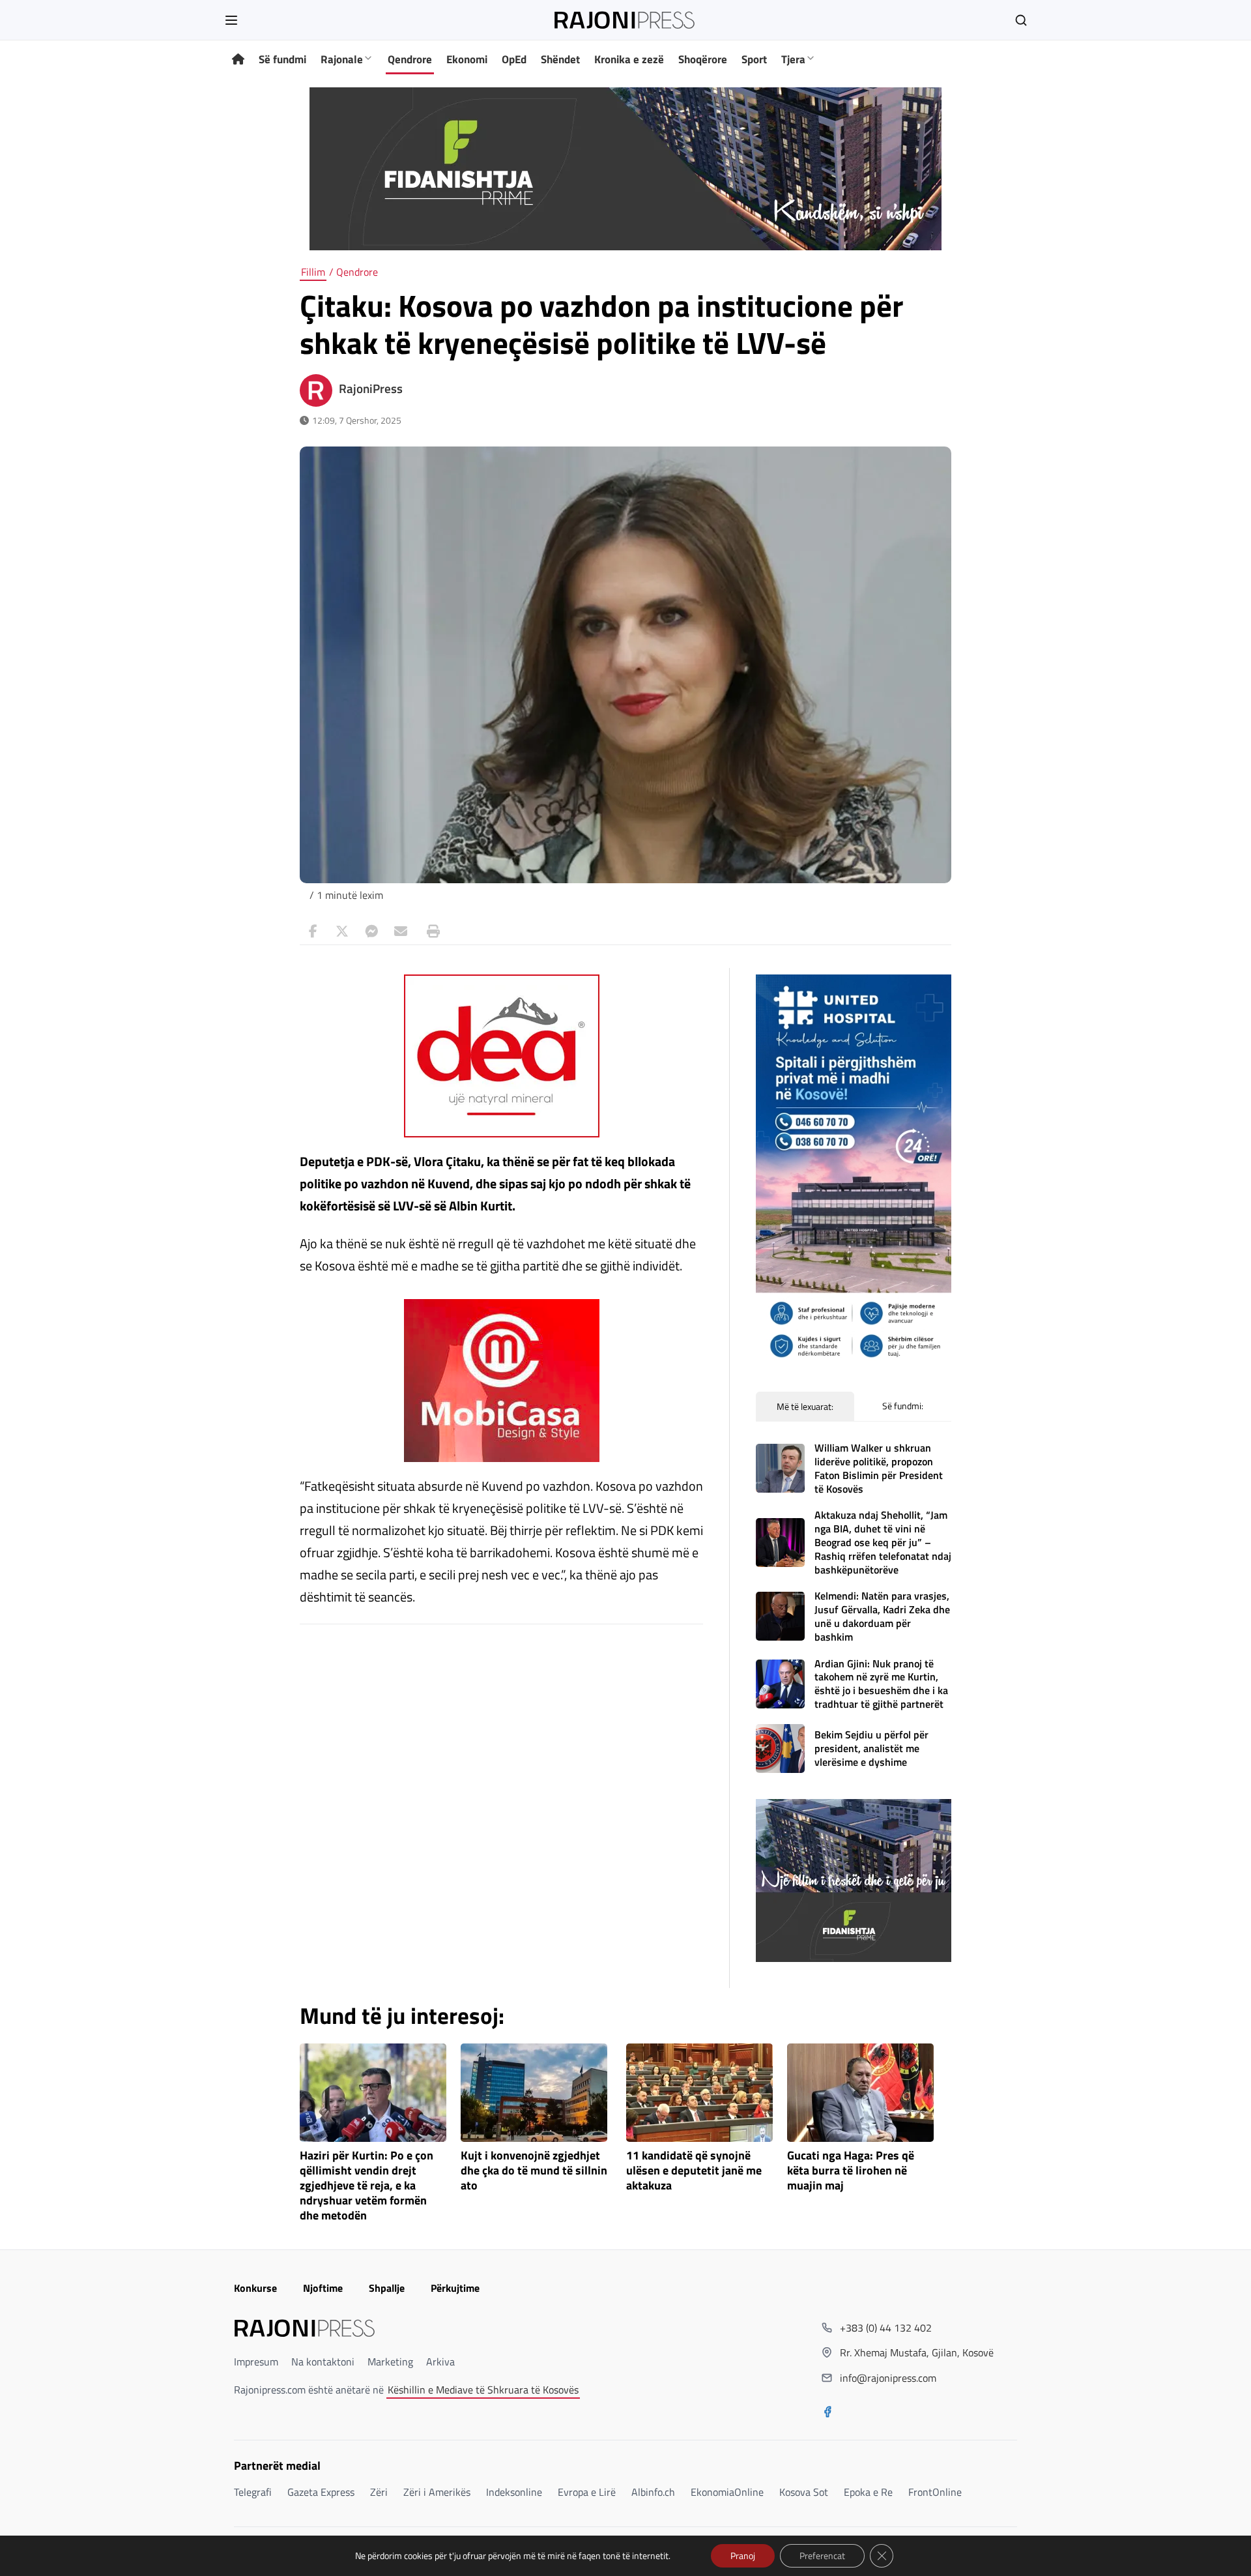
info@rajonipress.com (888, 2378)
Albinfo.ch (653, 2492)
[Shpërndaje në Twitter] (342, 931)
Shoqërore (703, 59)
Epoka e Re (868, 2492)
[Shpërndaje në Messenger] (371, 931)
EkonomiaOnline (727, 2492)
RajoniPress (371, 388)
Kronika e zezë (629, 59)
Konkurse (255, 2288)
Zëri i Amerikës (437, 2492)
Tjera (793, 59)
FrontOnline (935, 2492)
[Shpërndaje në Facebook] (313, 931)
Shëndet (560, 59)
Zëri (379, 2492)
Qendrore (410, 59)
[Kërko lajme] (1021, 20)
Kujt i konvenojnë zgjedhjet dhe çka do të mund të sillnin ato (534, 2171)
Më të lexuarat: (805, 1406)
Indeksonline (514, 2492)
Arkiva (440, 2362)
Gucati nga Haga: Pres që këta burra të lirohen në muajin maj (851, 2171)
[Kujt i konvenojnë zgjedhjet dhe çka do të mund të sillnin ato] (534, 2093)
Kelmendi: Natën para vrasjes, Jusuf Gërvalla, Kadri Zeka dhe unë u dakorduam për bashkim (882, 1616)
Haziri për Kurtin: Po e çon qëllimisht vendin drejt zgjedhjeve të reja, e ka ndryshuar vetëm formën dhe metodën (367, 2186)
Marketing (390, 2362)
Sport (754, 59)
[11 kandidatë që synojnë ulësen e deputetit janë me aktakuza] (699, 2093)
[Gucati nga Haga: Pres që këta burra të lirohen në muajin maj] (860, 2093)
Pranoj (743, 2555)
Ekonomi (467, 59)
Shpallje (387, 2288)
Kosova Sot (804, 2492)
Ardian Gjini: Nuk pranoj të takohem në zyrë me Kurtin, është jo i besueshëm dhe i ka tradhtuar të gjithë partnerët (881, 1684)
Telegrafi (253, 2492)
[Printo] (430, 931)
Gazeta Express (321, 2492)
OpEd (514, 59)
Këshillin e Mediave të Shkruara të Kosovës (483, 2390)
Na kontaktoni (323, 2362)
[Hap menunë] (231, 20)
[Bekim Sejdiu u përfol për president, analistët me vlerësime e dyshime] (780, 1749)
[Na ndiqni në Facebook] (827, 2413)
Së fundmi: (903, 1406)
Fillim (313, 272)
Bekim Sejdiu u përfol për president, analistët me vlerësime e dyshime (871, 1748)
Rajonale (342, 59)
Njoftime (323, 2288)
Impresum (256, 2362)
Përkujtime (455, 2288)
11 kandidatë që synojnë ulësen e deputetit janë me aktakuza (694, 2171)
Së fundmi (282, 59)
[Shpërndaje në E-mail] (401, 931)
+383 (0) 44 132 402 (886, 2328)
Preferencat (822, 2555)
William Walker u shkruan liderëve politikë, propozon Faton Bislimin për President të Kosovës (879, 1468)
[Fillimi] (238, 60)
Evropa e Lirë (587, 2492)
